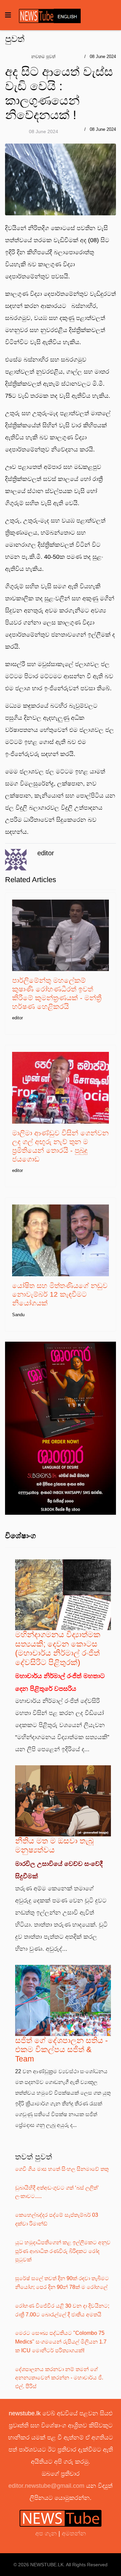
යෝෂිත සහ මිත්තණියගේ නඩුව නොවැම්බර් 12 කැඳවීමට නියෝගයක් (60, 1294)
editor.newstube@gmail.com (46, 2486)
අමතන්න (74, 2533)
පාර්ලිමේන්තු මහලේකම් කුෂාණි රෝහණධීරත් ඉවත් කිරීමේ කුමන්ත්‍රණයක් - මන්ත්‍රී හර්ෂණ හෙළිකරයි (57, 993)
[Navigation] (8, 15)
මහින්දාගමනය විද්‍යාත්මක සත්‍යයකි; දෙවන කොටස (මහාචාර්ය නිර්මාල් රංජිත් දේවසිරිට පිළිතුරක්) (58, 1648)
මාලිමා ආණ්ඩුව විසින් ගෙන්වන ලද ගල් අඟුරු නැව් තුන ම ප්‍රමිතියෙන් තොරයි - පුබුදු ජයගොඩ (60, 1146)
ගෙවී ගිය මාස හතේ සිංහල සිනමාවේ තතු (62, 2169)
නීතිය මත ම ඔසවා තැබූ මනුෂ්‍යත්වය (54, 1845)
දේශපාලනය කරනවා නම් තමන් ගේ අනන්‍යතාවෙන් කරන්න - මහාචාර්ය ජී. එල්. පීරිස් (59, 2378)
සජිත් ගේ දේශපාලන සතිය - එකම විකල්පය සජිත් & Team (62, 2050)
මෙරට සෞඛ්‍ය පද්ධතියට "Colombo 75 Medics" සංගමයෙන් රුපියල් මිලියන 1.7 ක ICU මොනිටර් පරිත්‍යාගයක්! (61, 2342)
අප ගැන (47, 2533)
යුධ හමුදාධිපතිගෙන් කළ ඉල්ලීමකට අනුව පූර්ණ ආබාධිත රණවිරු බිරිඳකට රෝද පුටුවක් (63, 2251)
